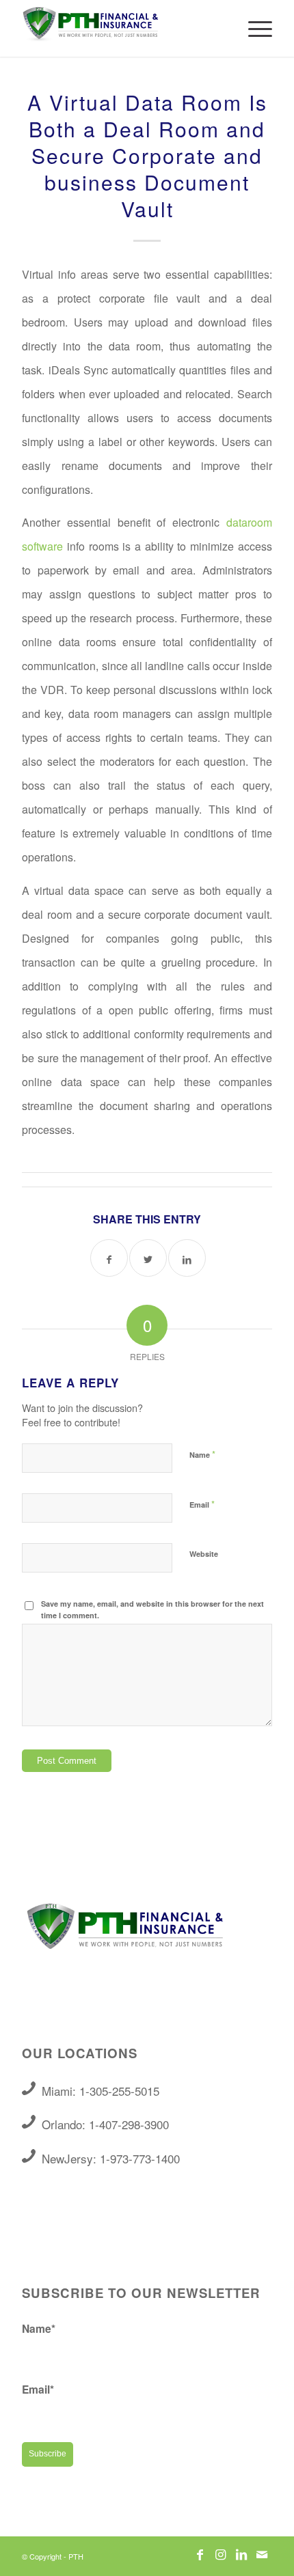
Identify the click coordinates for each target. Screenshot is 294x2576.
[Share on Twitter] (148, 1258)
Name (202, 1454)
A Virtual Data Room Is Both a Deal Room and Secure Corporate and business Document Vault (147, 155)
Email (202, 1504)
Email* (38, 2389)
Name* (39, 2328)
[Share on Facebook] (109, 1258)
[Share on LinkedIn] (187, 1258)
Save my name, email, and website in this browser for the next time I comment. (152, 1609)
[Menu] (253, 28)
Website (204, 1554)
